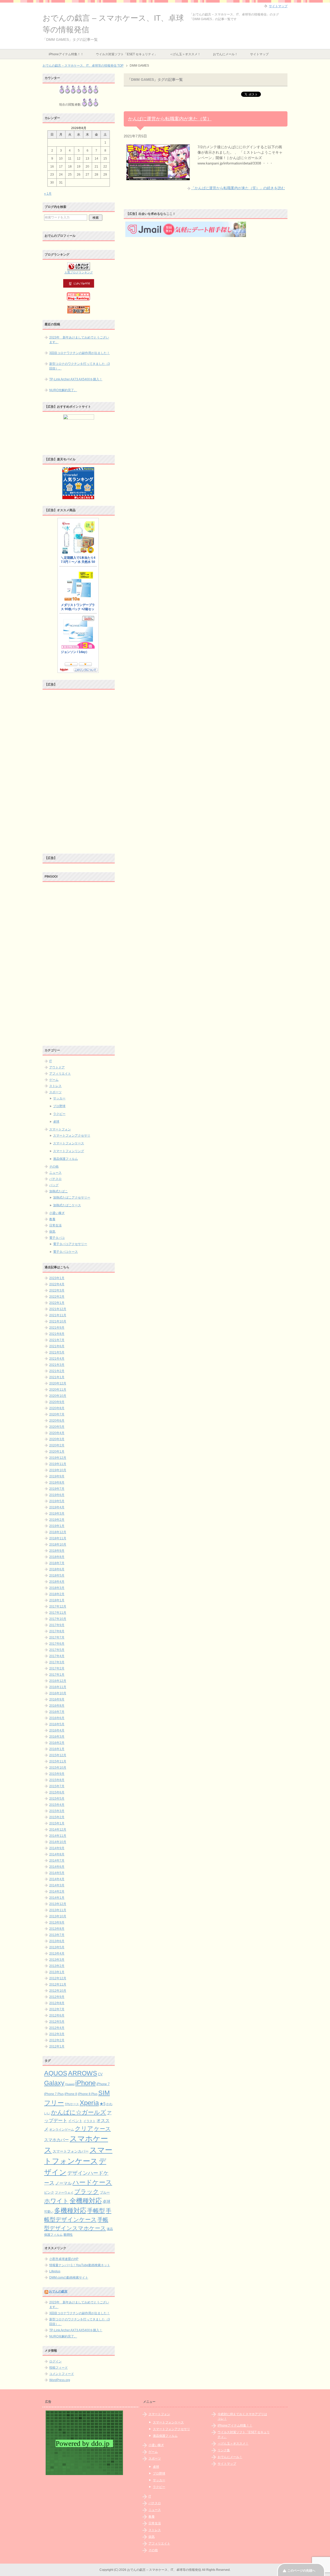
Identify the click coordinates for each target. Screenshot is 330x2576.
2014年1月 (57, 1898)
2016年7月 (57, 1712)
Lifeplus (55, 2271)
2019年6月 (57, 1495)
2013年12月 (58, 1904)
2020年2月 (57, 1445)
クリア (84, 2129)
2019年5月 (57, 1501)
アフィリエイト (60, 1074)
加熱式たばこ (59, 1191)
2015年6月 (57, 1792)
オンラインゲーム (62, 2129)
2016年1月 (57, 1749)
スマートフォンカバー (71, 2151)
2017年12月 (58, 1606)
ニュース (55, 1173)
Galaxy (54, 2083)
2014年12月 (58, 1830)
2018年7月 (57, 1563)
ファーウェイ (64, 2192)
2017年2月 (57, 1668)
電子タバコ (57, 1238)
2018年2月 (57, 1594)
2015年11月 (58, 1761)
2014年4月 (57, 1879)
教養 (52, 1219)
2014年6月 (57, 1867)
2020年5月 (57, 1427)
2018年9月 (57, 1551)
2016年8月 (57, 1706)
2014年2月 (57, 1892)
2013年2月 (57, 1966)
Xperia (89, 2103)
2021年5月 (57, 1352)
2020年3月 (57, 1439)
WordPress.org (60, 2380)
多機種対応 (70, 2210)
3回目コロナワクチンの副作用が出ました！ (80, 353)
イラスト (89, 2121)
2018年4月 (57, 1582)
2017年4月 (57, 1656)
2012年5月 (57, 2022)
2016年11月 (58, 1687)
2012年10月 (58, 1991)
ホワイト (56, 2201)
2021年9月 (57, 1328)
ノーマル (63, 2183)
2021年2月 (57, 1371)
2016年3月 (57, 1737)
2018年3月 (57, 1588)
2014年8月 (57, 1854)
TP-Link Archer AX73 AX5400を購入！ (76, 379)
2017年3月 (57, 1662)
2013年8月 (57, 1929)
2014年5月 (57, 1873)
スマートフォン (60, 1129)
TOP (83, 66)
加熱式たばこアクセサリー (72, 1198)
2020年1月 (57, 1452)
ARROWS (83, 2073)
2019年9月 (57, 1476)
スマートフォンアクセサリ (72, 1136)
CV (100, 2074)
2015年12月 (58, 1755)
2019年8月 (57, 1483)
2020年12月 (58, 1383)
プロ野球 (59, 1106)
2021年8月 (57, 1334)
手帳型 (96, 2211)
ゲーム (54, 1080)
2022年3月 (57, 1290)
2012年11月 (58, 1984)
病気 (52, 1232)
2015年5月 (57, 1799)
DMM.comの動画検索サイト (69, 2278)
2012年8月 (57, 2003)
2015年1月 (57, 1823)
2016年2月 (57, 1743)
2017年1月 (57, 1675)
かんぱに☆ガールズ (79, 2112)
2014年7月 (57, 1861)
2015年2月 (57, 1817)
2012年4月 (57, 2028)
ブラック (87, 2192)
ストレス (55, 1086)
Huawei (70, 2084)
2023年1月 (57, 1278)
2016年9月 (57, 1699)
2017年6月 (57, 1644)
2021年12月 (58, 1309)
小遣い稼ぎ (57, 1213)
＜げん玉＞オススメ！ (185, 54)
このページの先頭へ (301, 2571)
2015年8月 (57, 1780)
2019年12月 (58, 1458)
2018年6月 (57, 1569)
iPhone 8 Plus (88, 2094)
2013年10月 (58, 1916)
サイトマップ (259, 54)
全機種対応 (86, 2201)
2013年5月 (57, 1947)
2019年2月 (57, 1520)
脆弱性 (68, 2235)
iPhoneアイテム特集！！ (66, 54)
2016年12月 (58, 1681)
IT (51, 1061)
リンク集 (224, 2450)
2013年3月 (57, 1960)
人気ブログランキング (79, 272)
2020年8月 (57, 1408)
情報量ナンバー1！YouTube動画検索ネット (80, 2265)
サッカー (59, 1098)
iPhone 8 (71, 2094)
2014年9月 (57, 1848)
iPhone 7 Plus (54, 2094)
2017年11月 (58, 1613)
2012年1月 (57, 2046)
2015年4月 (57, 1805)
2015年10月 (58, 1768)
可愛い (49, 2212)
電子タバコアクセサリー (70, 1244)
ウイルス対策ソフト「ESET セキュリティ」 (127, 54)
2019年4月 (57, 1507)
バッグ (54, 1185)
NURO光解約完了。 (63, 390)
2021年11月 (58, 1315)
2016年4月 (57, 1730)
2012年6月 (57, 2015)
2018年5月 (57, 1575)
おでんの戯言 (58, 2291)
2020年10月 (58, 1396)
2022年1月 (57, 1303)
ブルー (105, 2193)
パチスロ (55, 1179)
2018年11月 (58, 1538)
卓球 (56, 1122)
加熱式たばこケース (67, 1205)
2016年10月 (58, 1693)
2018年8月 (57, 1557)
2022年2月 (57, 1297)
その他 (54, 1167)
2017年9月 (57, 1625)
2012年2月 (57, 2040)
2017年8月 (57, 1631)
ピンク (49, 2192)
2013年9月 (57, 1923)
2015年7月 (57, 1786)
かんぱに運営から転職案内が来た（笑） (170, 119)
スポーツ (55, 1092)
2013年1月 (57, 1972)
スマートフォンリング (69, 1151)
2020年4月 (57, 1433)
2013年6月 (57, 1941)
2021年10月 (58, 1321)
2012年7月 (57, 2009)
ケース (102, 2129)
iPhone (85, 2083)
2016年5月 (57, 1724)
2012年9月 (57, 1997)
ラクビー (59, 1114)
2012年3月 (57, 2034)
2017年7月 (57, 1637)
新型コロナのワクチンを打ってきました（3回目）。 (80, 366)
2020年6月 (57, 1421)
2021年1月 (57, 1377)
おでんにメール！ (225, 54)
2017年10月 (58, 1619)
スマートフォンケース (69, 1143)
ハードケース (92, 2182)
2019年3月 (57, 1514)
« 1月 (48, 194)
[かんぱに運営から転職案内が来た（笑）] (158, 177)
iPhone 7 (103, 2084)
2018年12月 (58, 1532)
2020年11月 (58, 1390)
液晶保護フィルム (65, 1159)
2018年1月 (57, 1600)
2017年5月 (57, 1650)
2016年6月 (57, 1718)
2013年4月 (57, 1953)
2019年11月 (58, 1464)
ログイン (55, 2361)
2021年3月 (57, 1365)
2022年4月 (57, 1284)
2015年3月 (57, 1811)
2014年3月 (57, 1885)
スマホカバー (56, 2140)
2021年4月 (57, 1359)
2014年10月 (58, 1842)
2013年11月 (58, 1910)
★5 (102, 2104)
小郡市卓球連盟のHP (64, 2259)
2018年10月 (58, 1545)
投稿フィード (59, 2368)
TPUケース (72, 2104)
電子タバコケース (65, 1252)
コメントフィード (62, 2374)
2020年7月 (57, 1414)
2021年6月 (57, 1346)
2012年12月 (58, 1978)
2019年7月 (57, 1489)
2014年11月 (58, 1836)
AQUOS (56, 2073)
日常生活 (55, 1225)
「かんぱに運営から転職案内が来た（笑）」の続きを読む (238, 188)
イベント (75, 2121)
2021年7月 (57, 1340)
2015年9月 (57, 1774)
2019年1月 (57, 1526)
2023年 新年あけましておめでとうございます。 (79, 340)
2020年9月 (57, 1402)
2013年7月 (57, 1935)
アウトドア (57, 1067)
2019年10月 (58, 1470)
